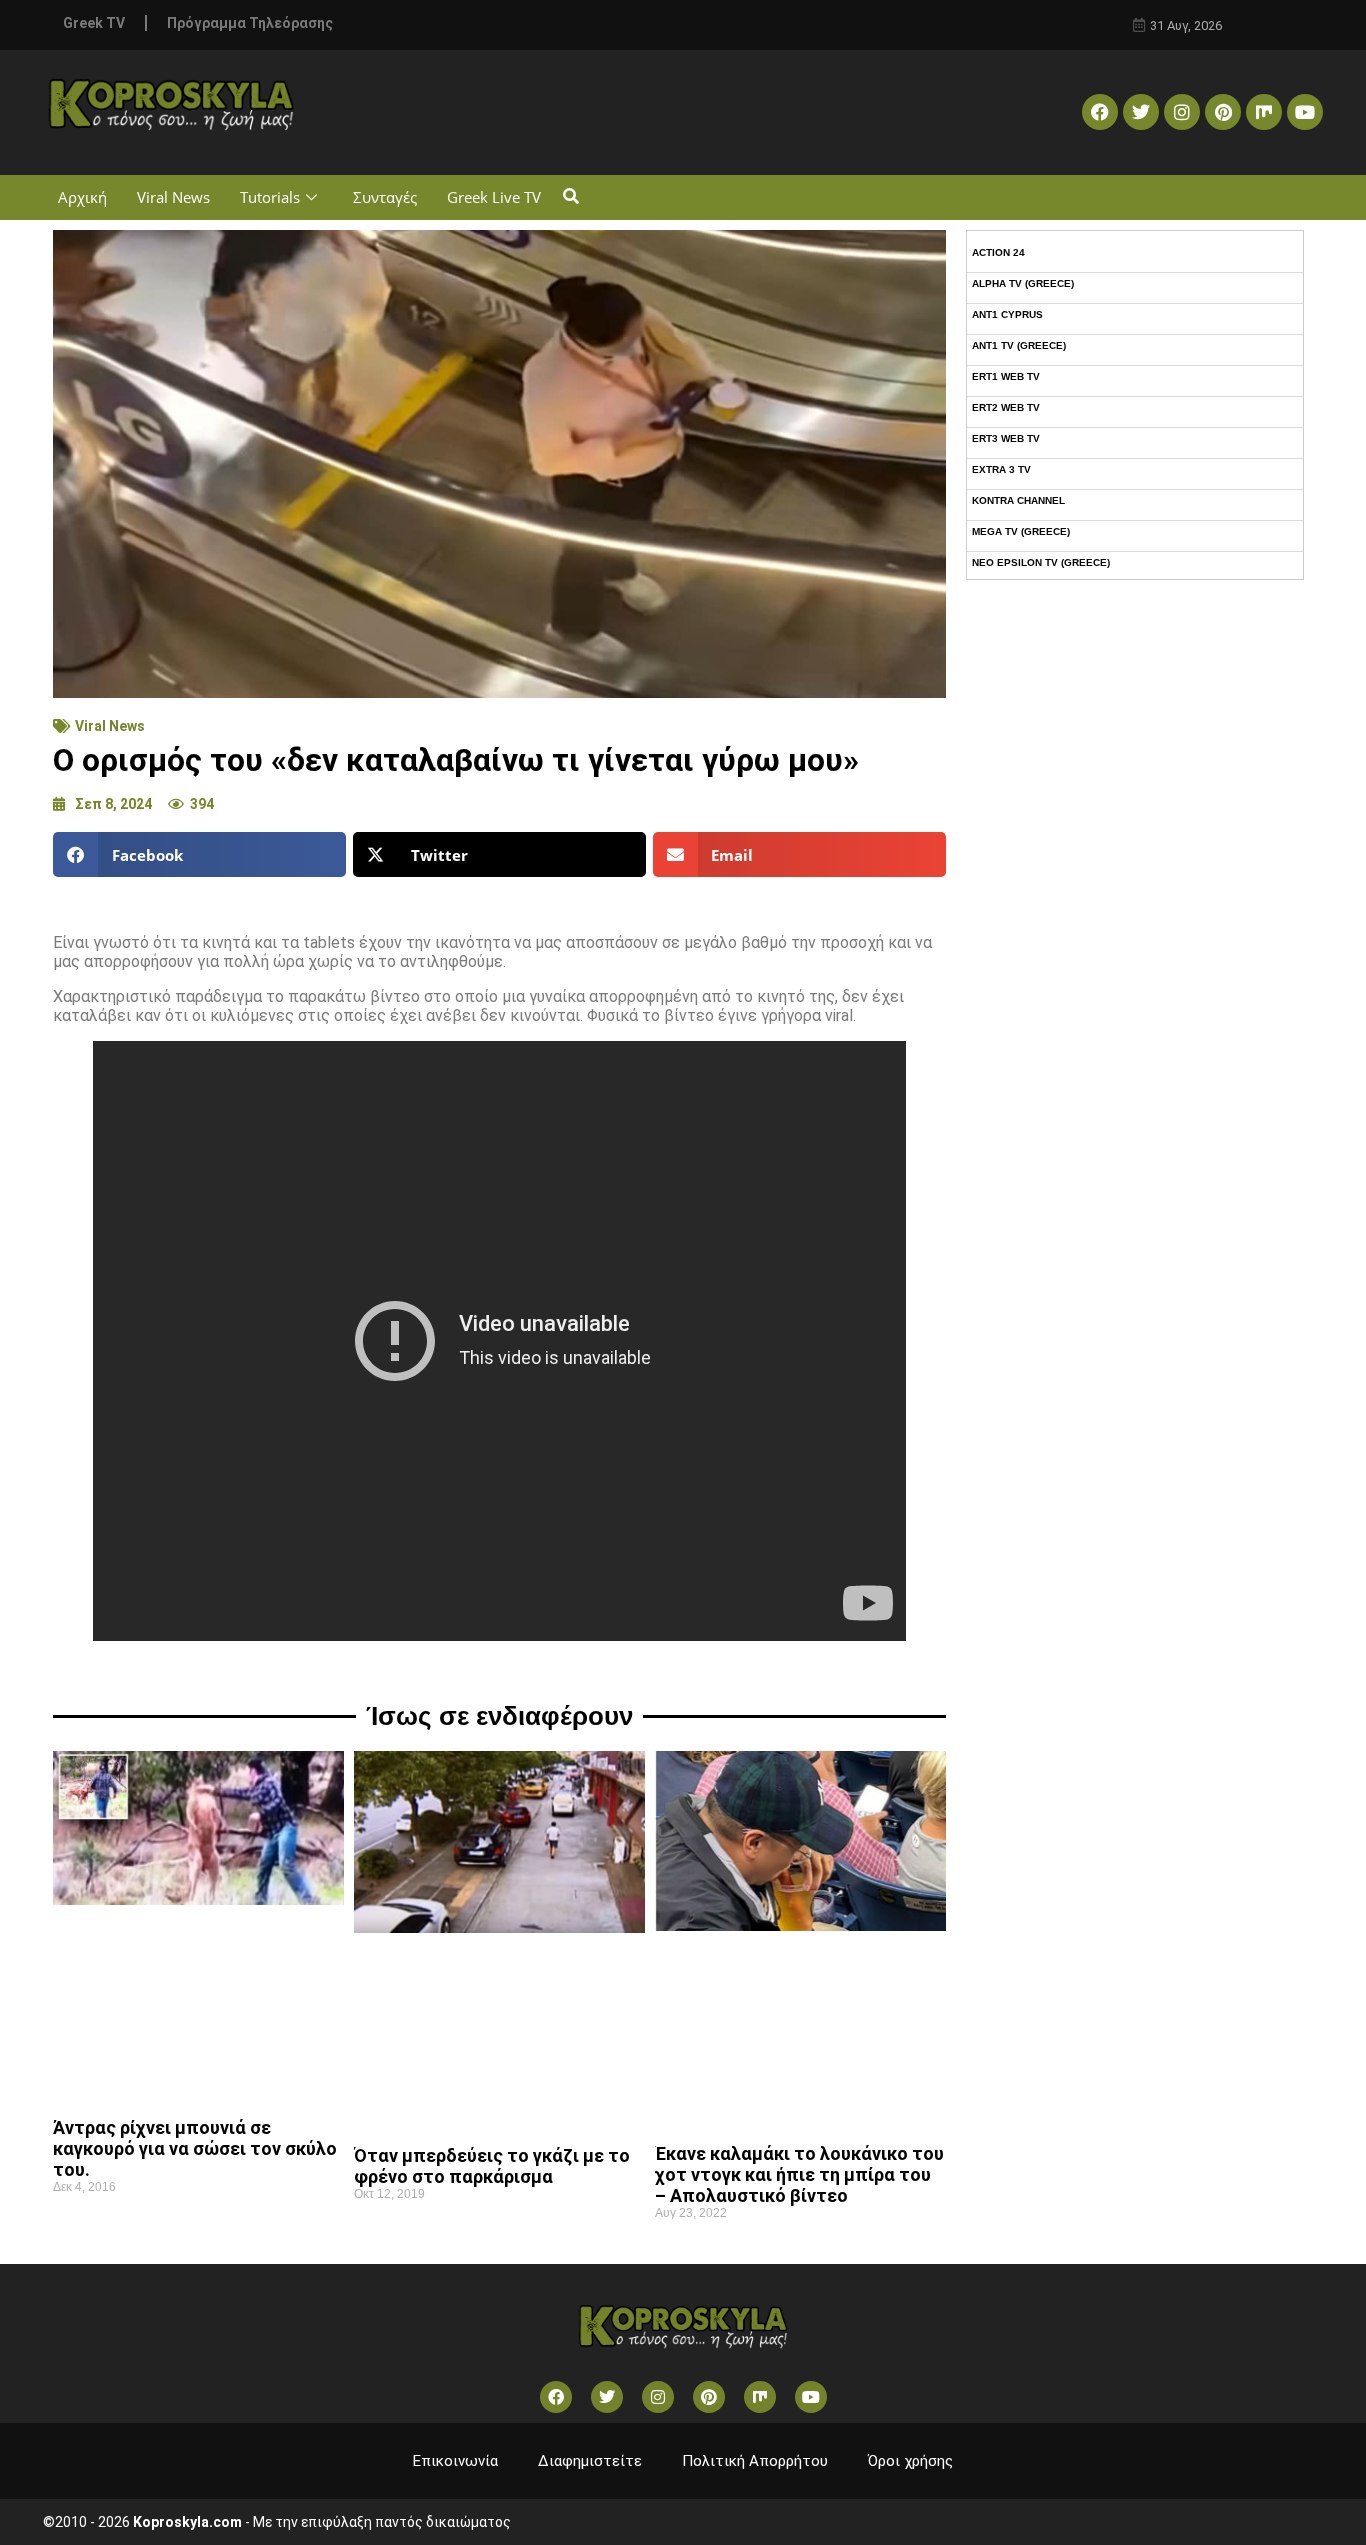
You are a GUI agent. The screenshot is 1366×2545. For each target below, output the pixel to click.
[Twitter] (1141, 112)
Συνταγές (385, 197)
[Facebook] (1100, 112)
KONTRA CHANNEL (1018, 500)
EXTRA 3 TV (1001, 469)
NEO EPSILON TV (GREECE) (1041, 562)
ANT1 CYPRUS (1007, 314)
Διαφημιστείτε (590, 2461)
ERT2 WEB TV (1006, 407)
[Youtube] (1305, 112)
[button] (570, 197)
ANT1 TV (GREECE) (1019, 345)
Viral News (173, 197)
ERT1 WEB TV (1006, 376)
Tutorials (270, 197)
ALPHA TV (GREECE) (1023, 283)
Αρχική (82, 197)
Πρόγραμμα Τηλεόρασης (250, 23)
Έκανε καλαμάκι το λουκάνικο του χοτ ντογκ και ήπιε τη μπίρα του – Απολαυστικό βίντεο (799, 2174)
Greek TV (94, 23)
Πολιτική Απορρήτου (755, 2461)
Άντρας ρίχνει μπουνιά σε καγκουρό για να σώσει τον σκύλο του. (195, 2148)
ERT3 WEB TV (1006, 438)
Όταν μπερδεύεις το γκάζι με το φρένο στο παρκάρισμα (492, 2166)
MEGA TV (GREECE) (1021, 531)
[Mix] (1264, 112)
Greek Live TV (494, 197)
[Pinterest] (1223, 112)
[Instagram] (1182, 112)
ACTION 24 (998, 252)
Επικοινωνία (455, 2461)
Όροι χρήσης (910, 2461)
